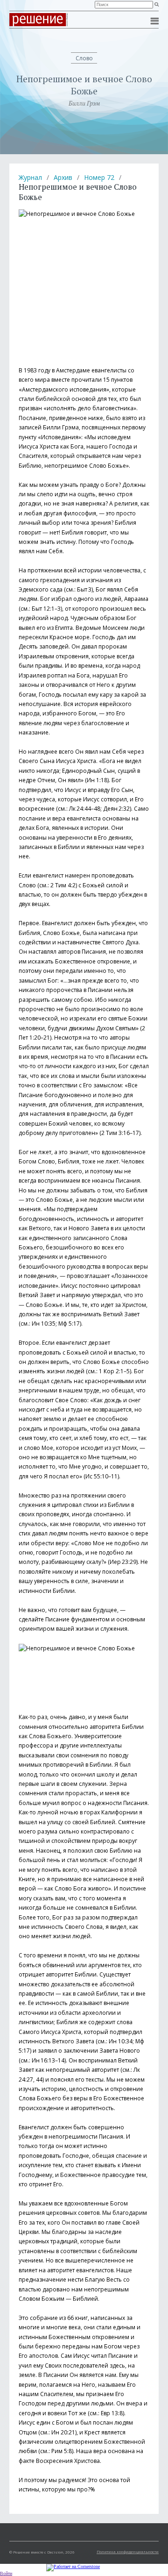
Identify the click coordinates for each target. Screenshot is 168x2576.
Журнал (30, 177)
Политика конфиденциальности (128, 2551)
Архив (63, 177)
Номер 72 (99, 177)
